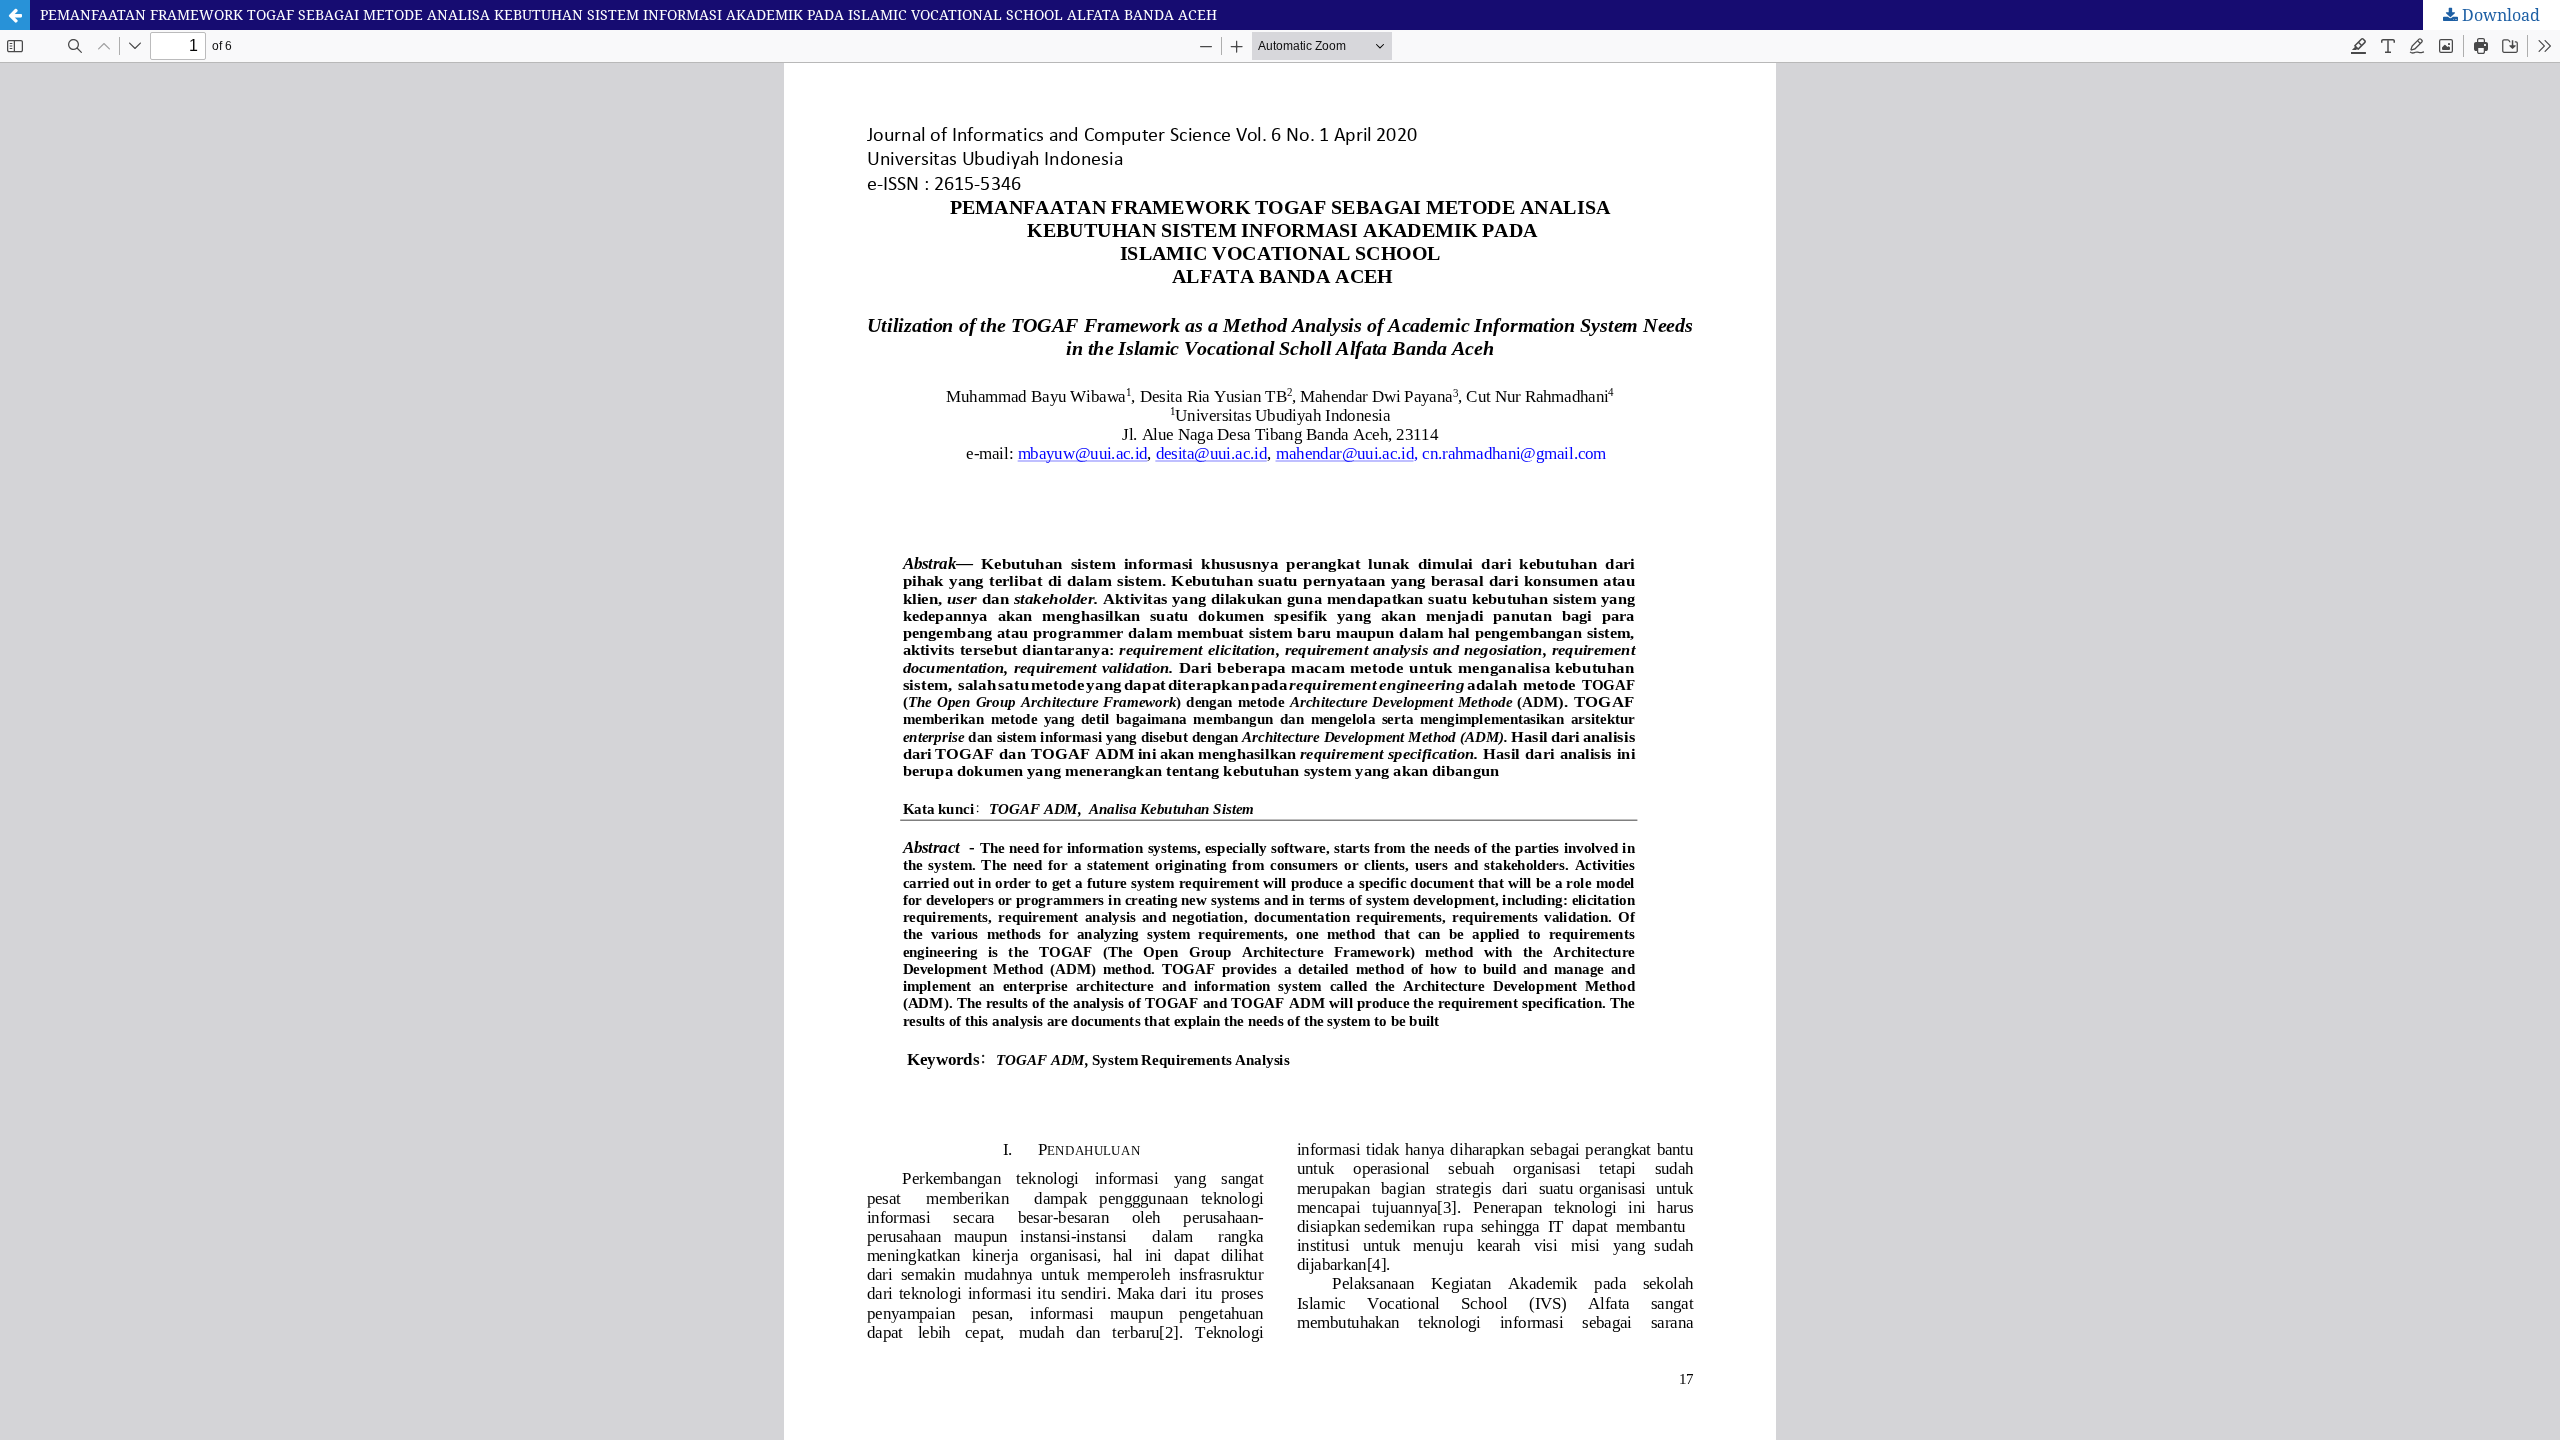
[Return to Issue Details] (15, 15)
